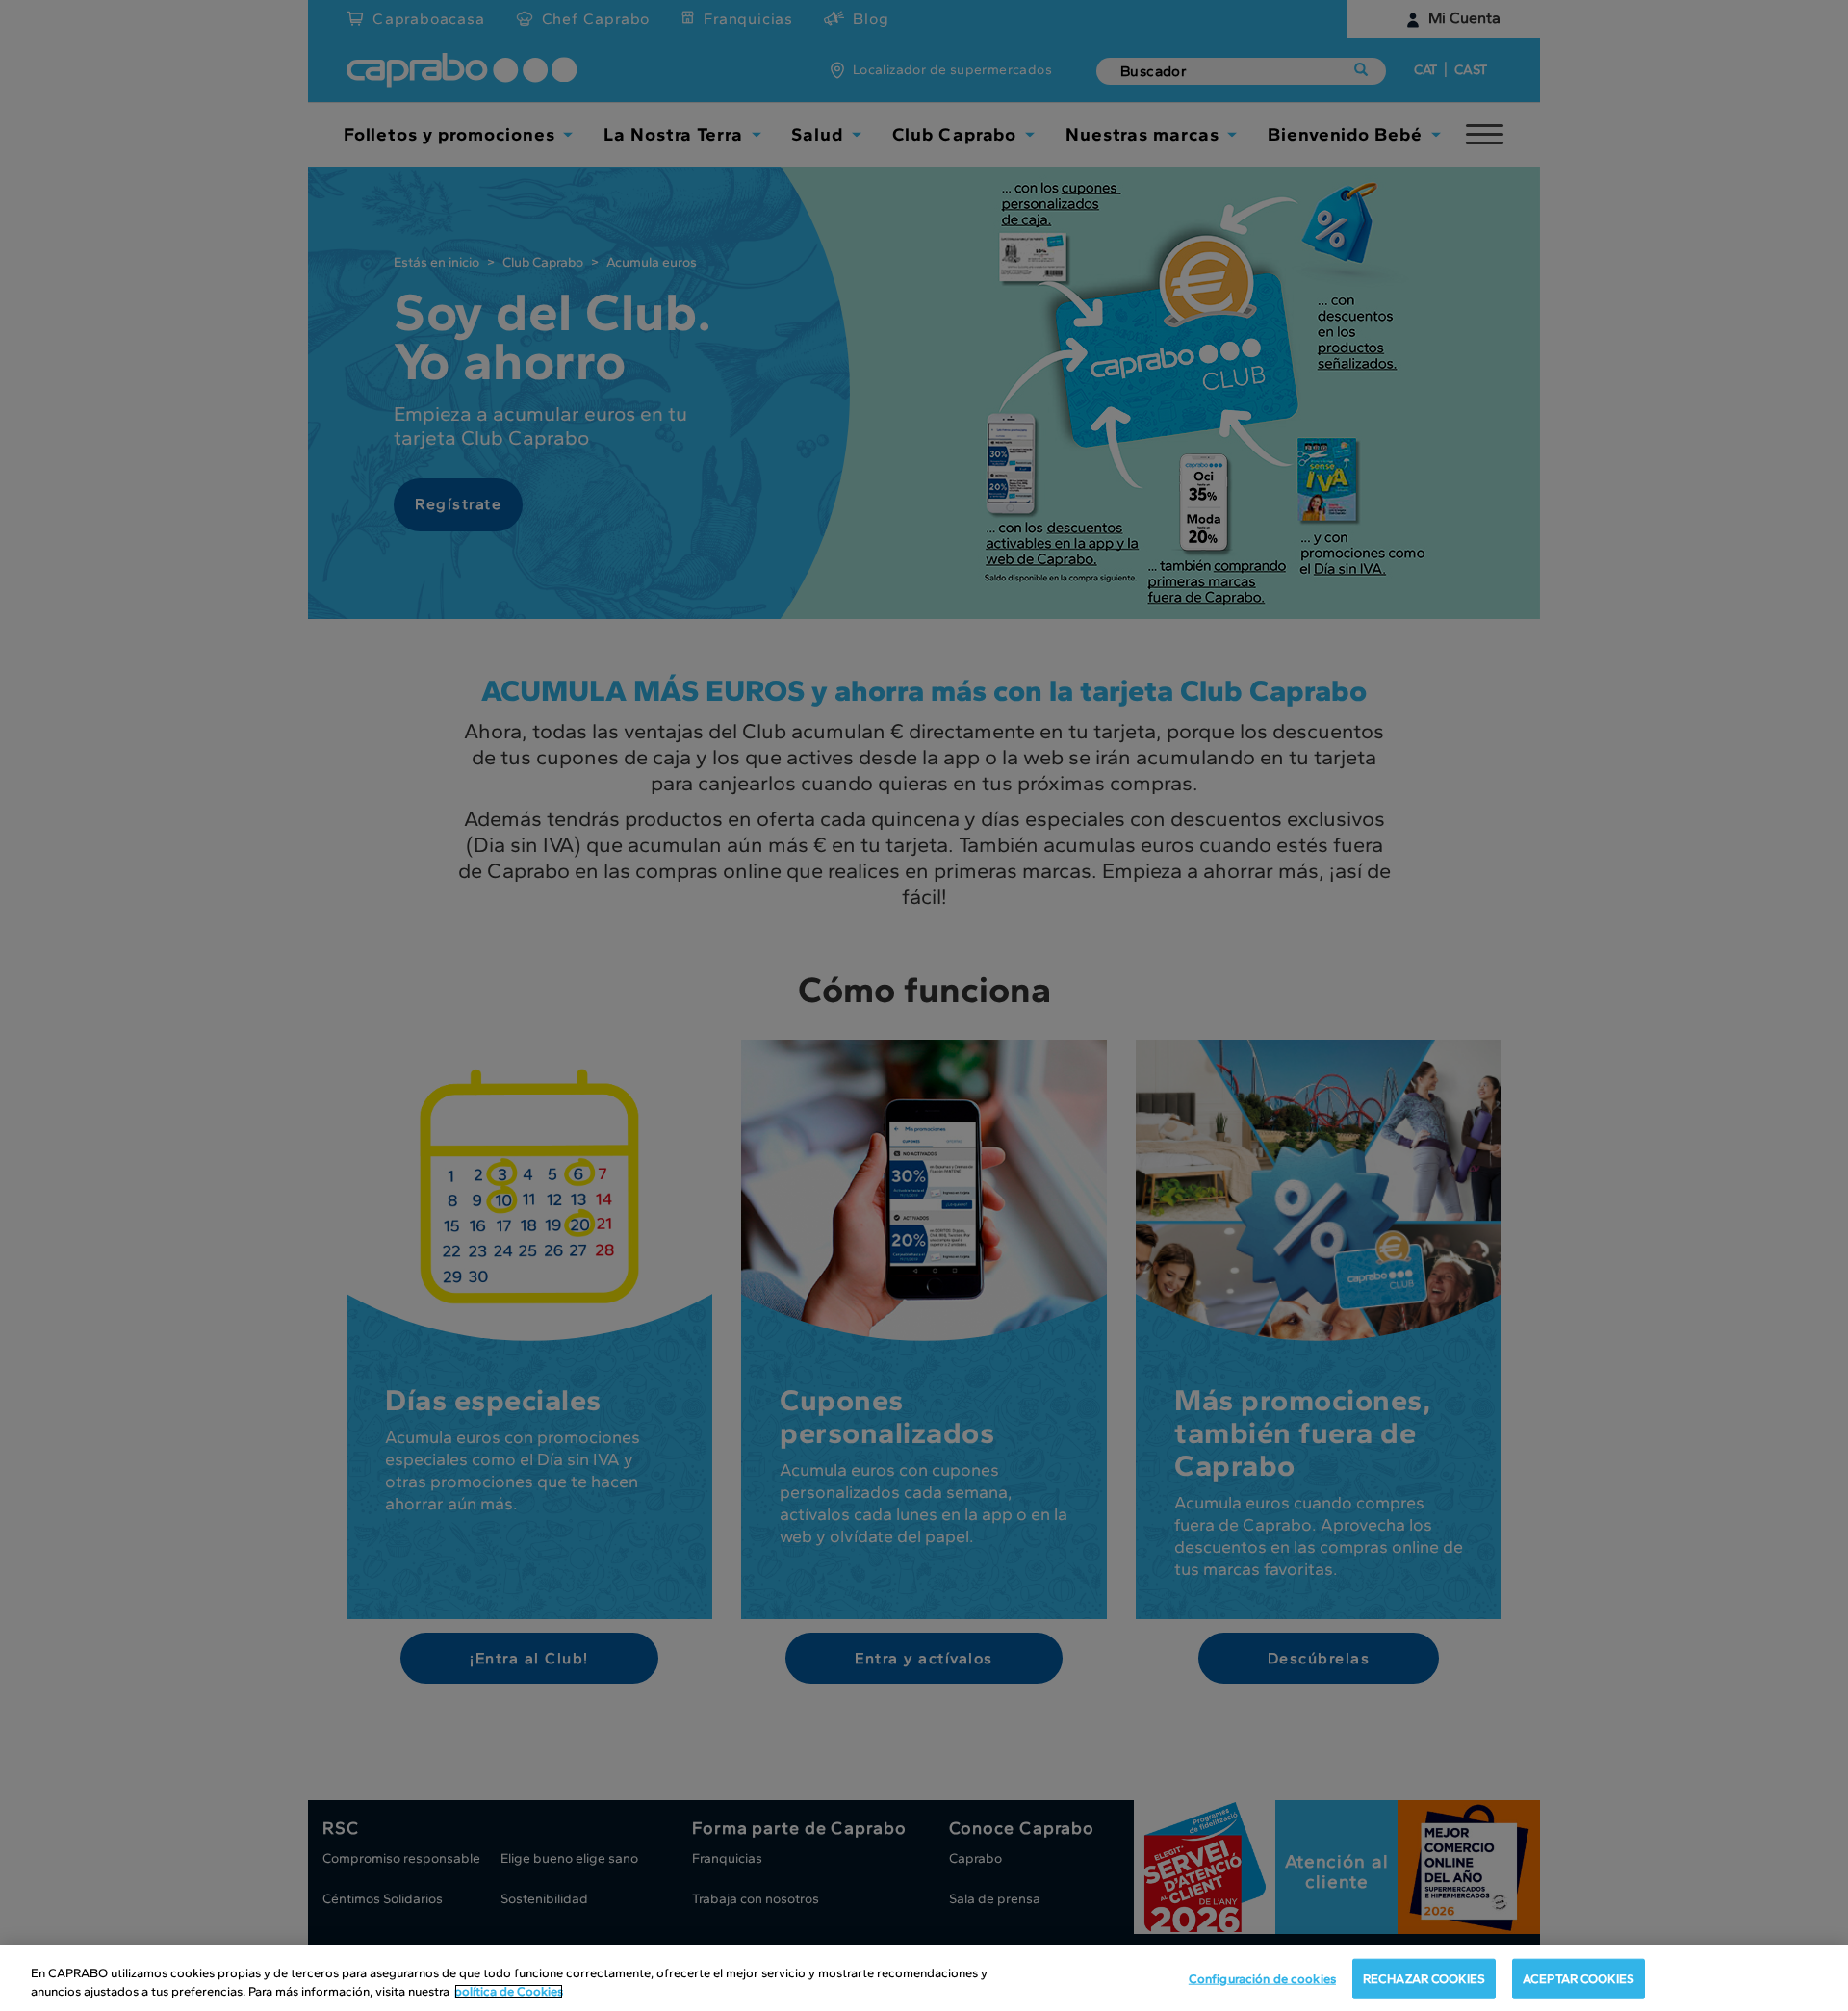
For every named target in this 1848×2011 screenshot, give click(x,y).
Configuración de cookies (1262, 1979)
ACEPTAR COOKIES (1578, 1979)
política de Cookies (509, 1991)
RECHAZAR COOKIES (1424, 1979)
